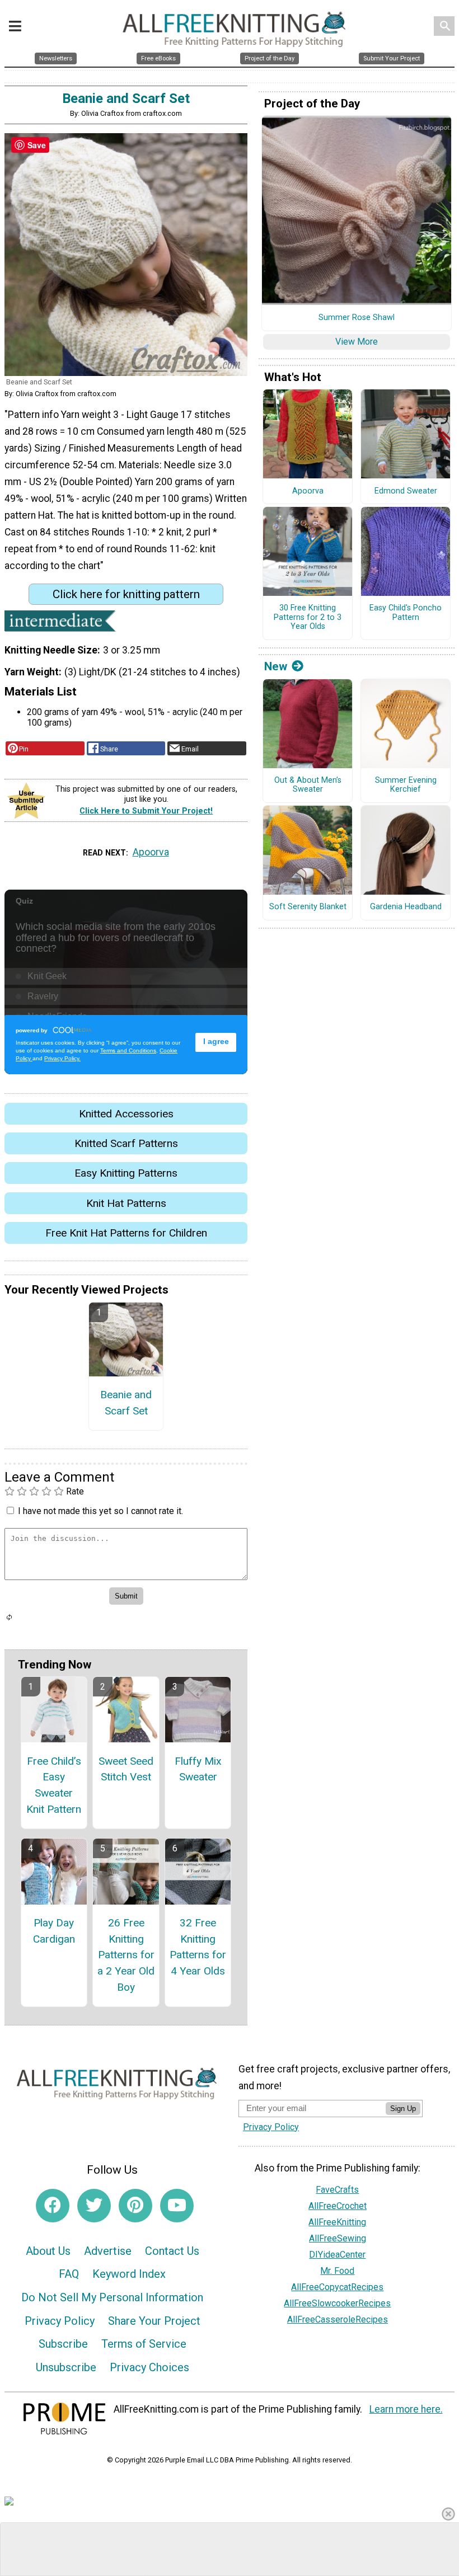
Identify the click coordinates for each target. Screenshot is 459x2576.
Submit (230, 1359)
